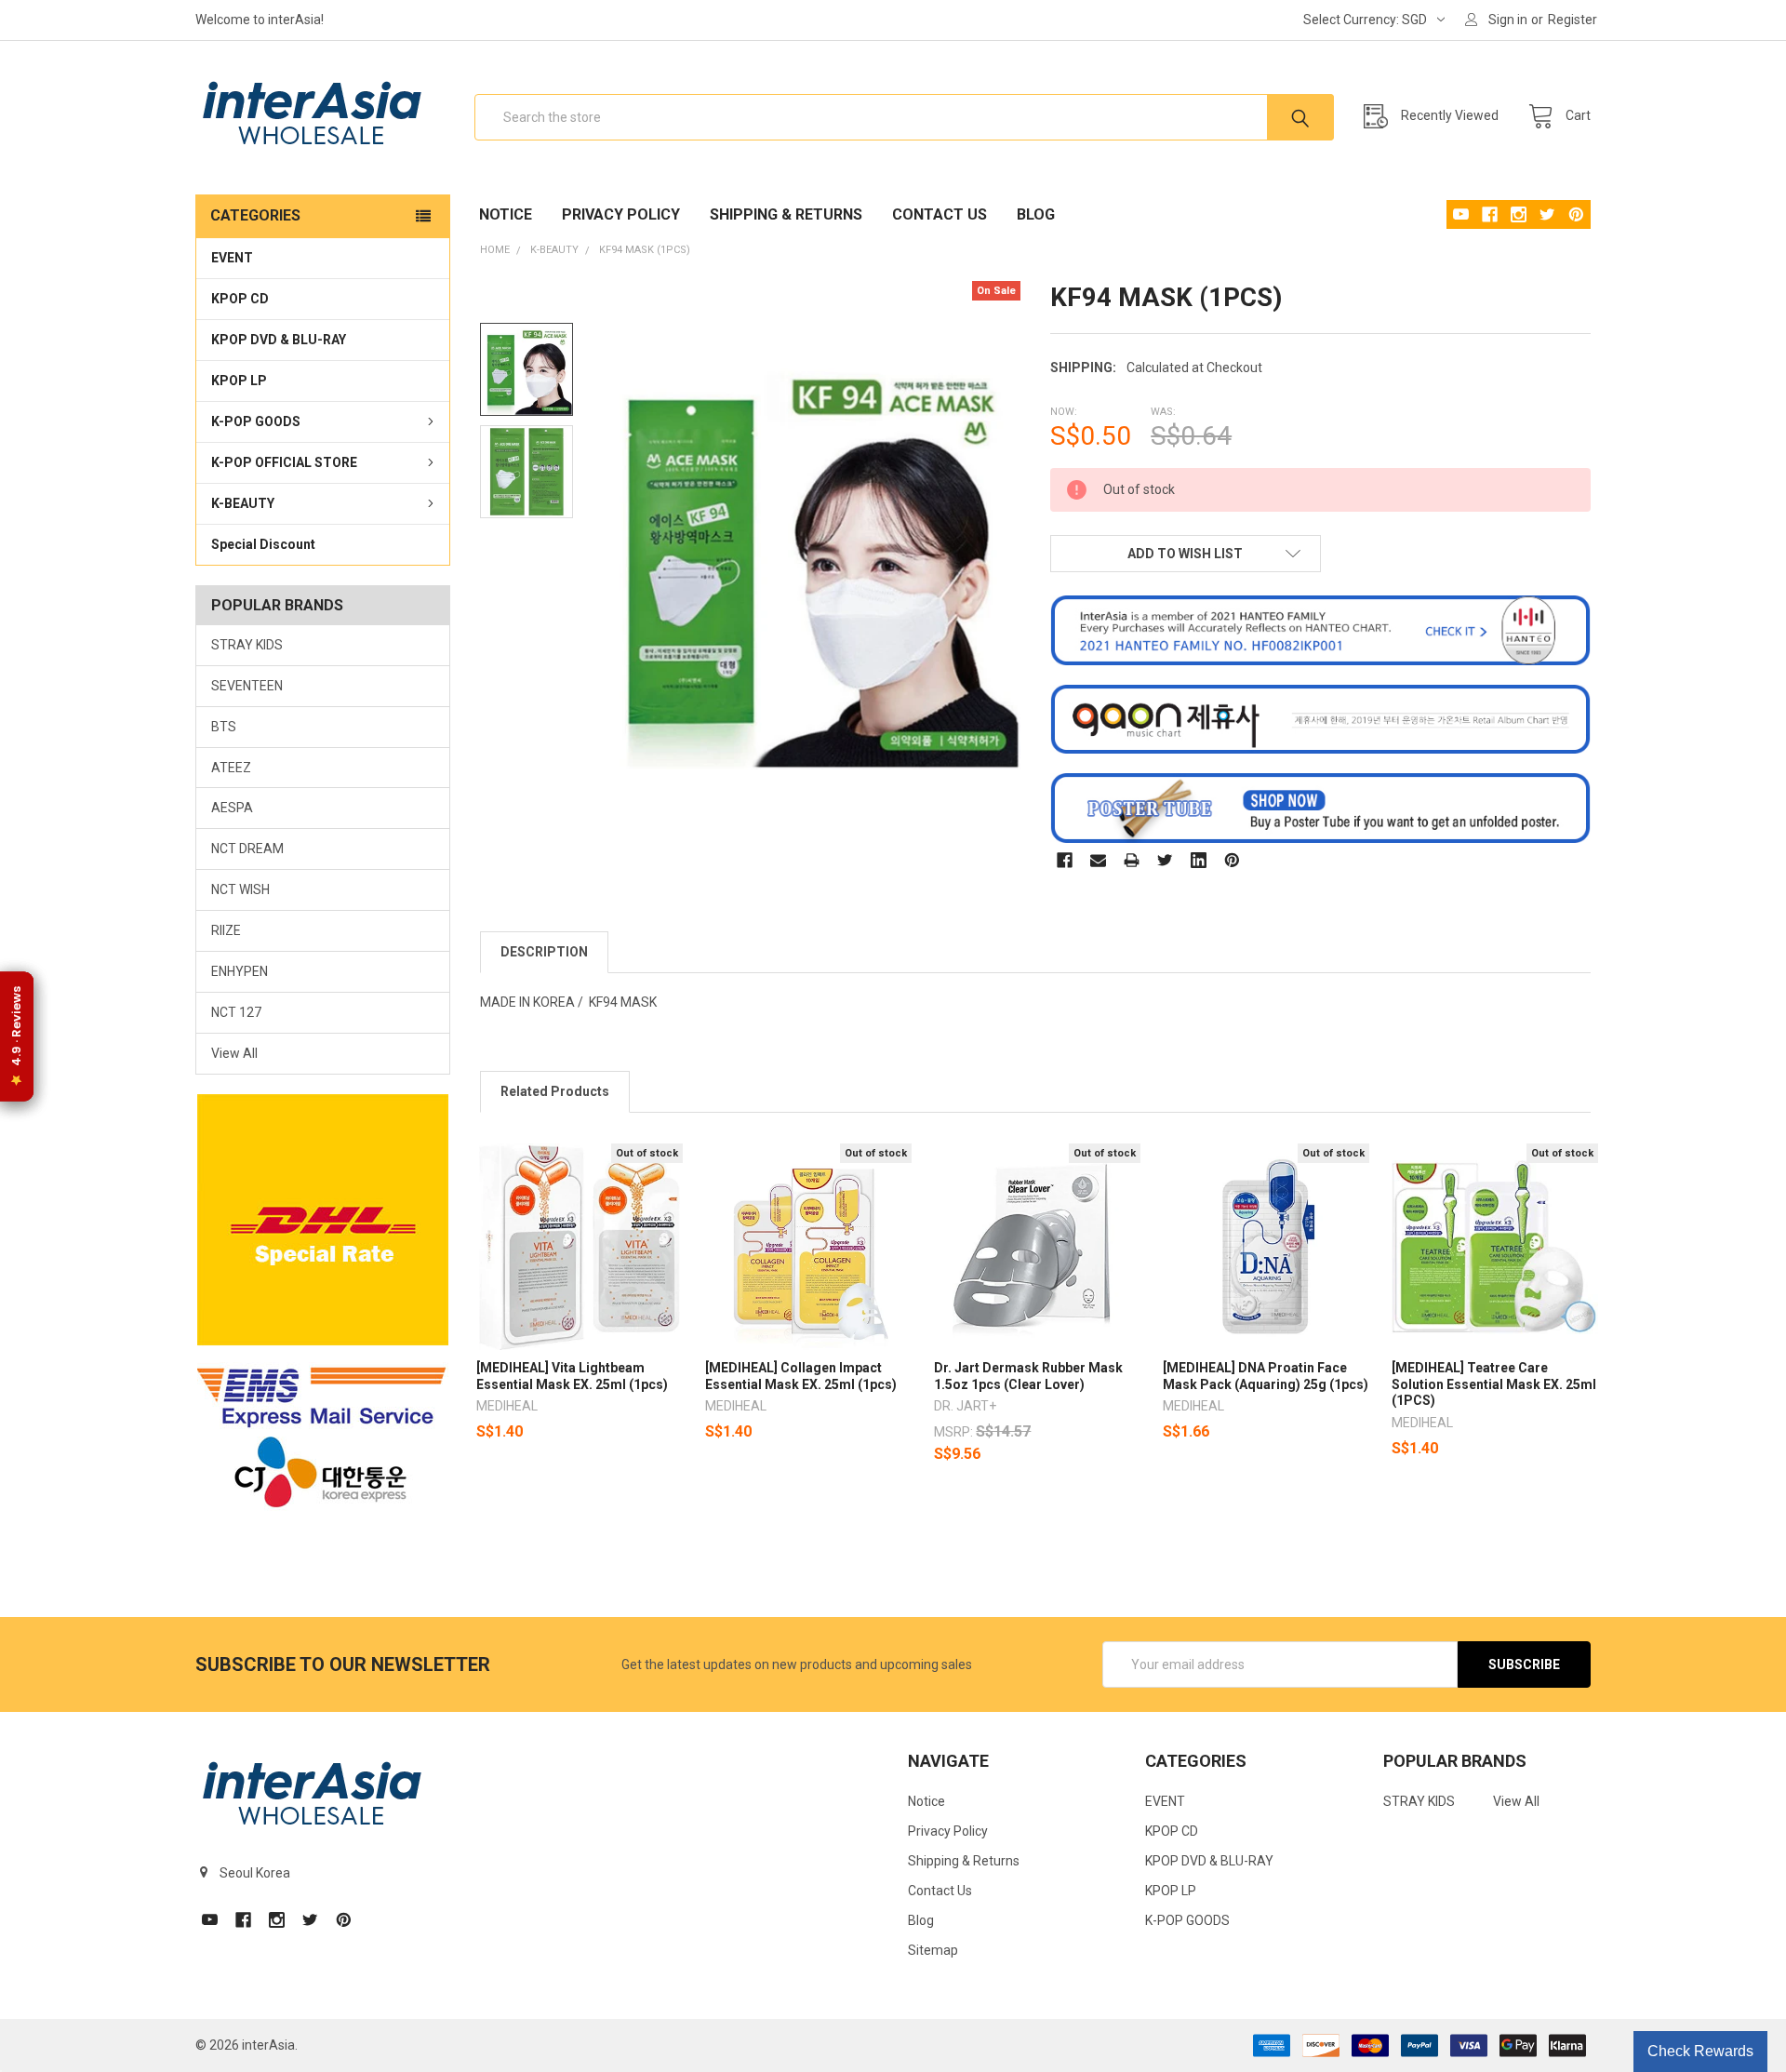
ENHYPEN (240, 971)
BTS (224, 727)
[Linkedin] (1199, 860)
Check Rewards (1700, 2051)
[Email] (1098, 860)
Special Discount (263, 544)
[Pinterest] (1232, 860)
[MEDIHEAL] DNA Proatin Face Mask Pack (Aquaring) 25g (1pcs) (1266, 1376)
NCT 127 (236, 1012)
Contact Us (940, 214)
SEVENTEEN (247, 686)
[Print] (1132, 860)
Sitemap (933, 1950)
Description (544, 952)
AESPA (232, 808)
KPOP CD (240, 299)
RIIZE (226, 930)
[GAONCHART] (1320, 718)
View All (234, 1053)
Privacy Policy (621, 214)
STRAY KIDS (247, 645)
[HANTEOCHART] (1320, 629)
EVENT (232, 258)
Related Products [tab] (555, 1091)
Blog (1036, 214)
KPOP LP (239, 381)
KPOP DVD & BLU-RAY (279, 340)
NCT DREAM (247, 849)
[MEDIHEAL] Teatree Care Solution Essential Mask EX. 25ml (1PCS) (1494, 1384)
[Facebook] (1065, 860)
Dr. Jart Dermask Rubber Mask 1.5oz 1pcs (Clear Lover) (1028, 1376)
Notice (506, 214)
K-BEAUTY (243, 503)
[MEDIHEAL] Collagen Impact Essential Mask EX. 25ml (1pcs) (801, 1376)
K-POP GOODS (256, 421)
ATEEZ (231, 768)
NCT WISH (240, 889)
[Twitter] (1165, 860)
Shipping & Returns (786, 214)
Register (1573, 20)
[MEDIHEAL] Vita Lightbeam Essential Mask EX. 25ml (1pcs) (572, 1376)
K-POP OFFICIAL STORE (284, 462)
